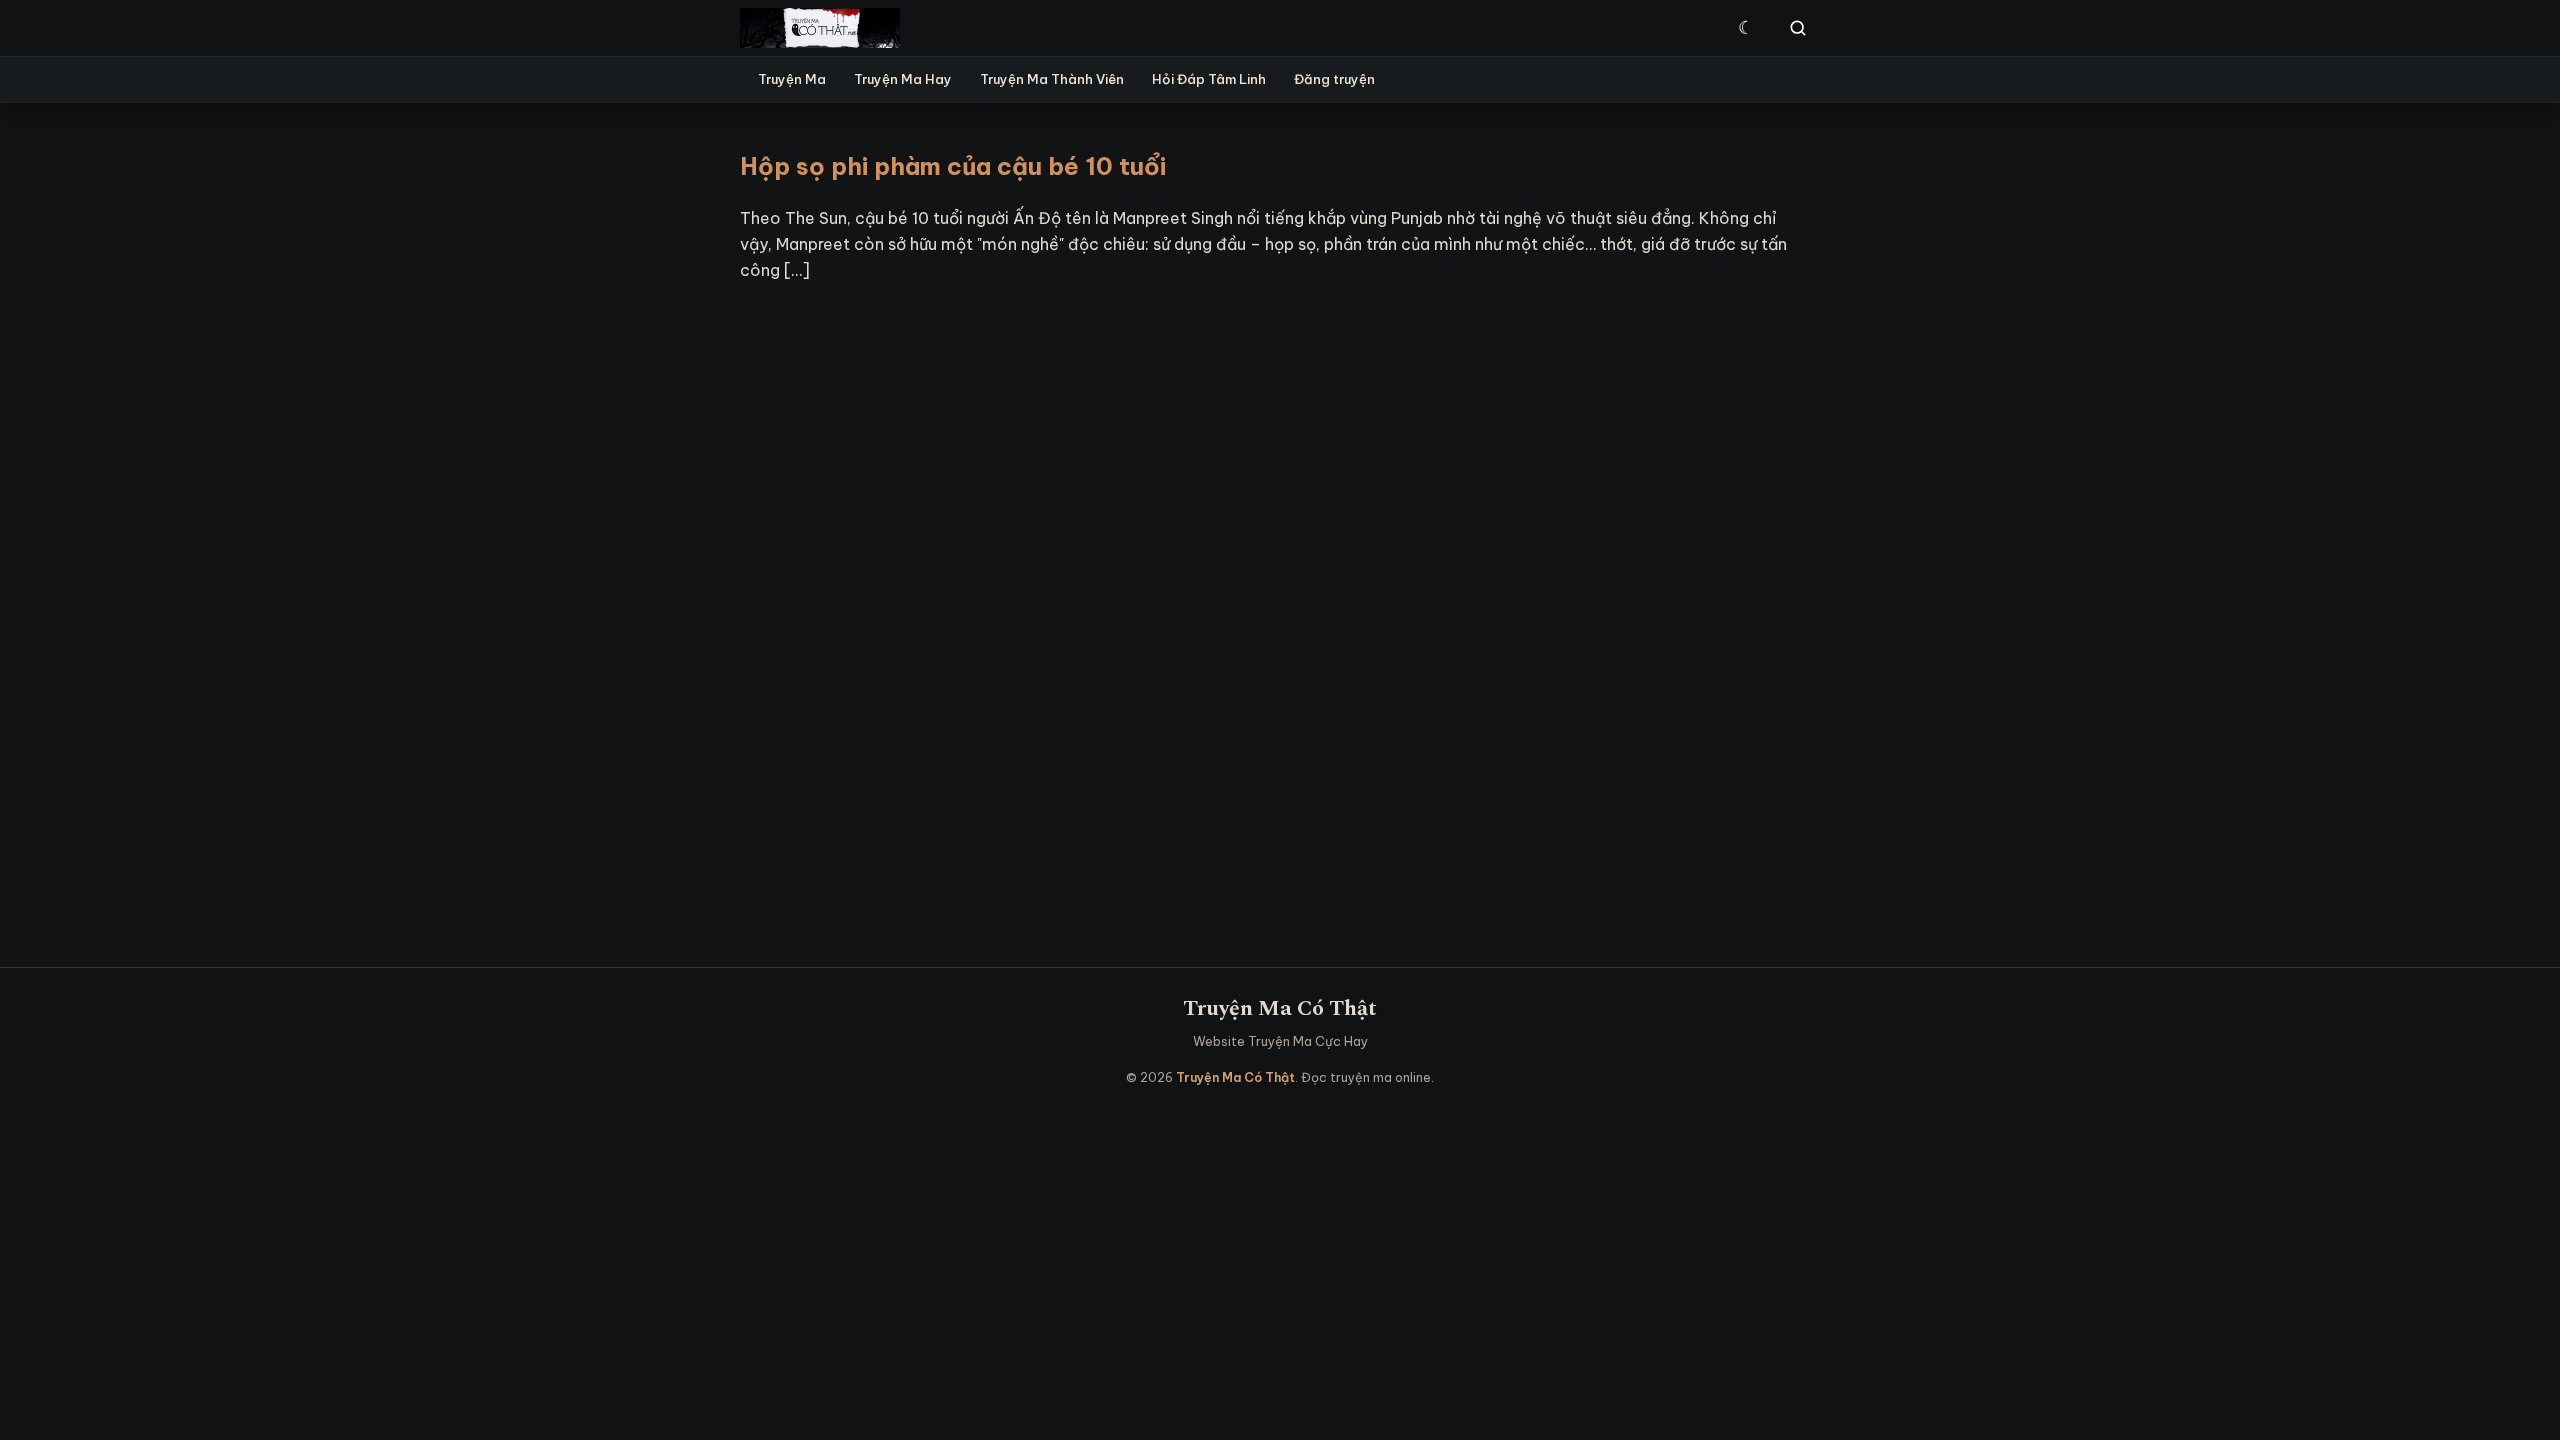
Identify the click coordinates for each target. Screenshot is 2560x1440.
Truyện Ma (792, 79)
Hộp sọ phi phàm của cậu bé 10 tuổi (953, 166)
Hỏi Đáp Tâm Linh (1209, 79)
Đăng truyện (1334, 79)
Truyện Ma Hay (903, 79)
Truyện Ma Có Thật (1280, 1008)
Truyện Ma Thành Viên (1052, 79)
